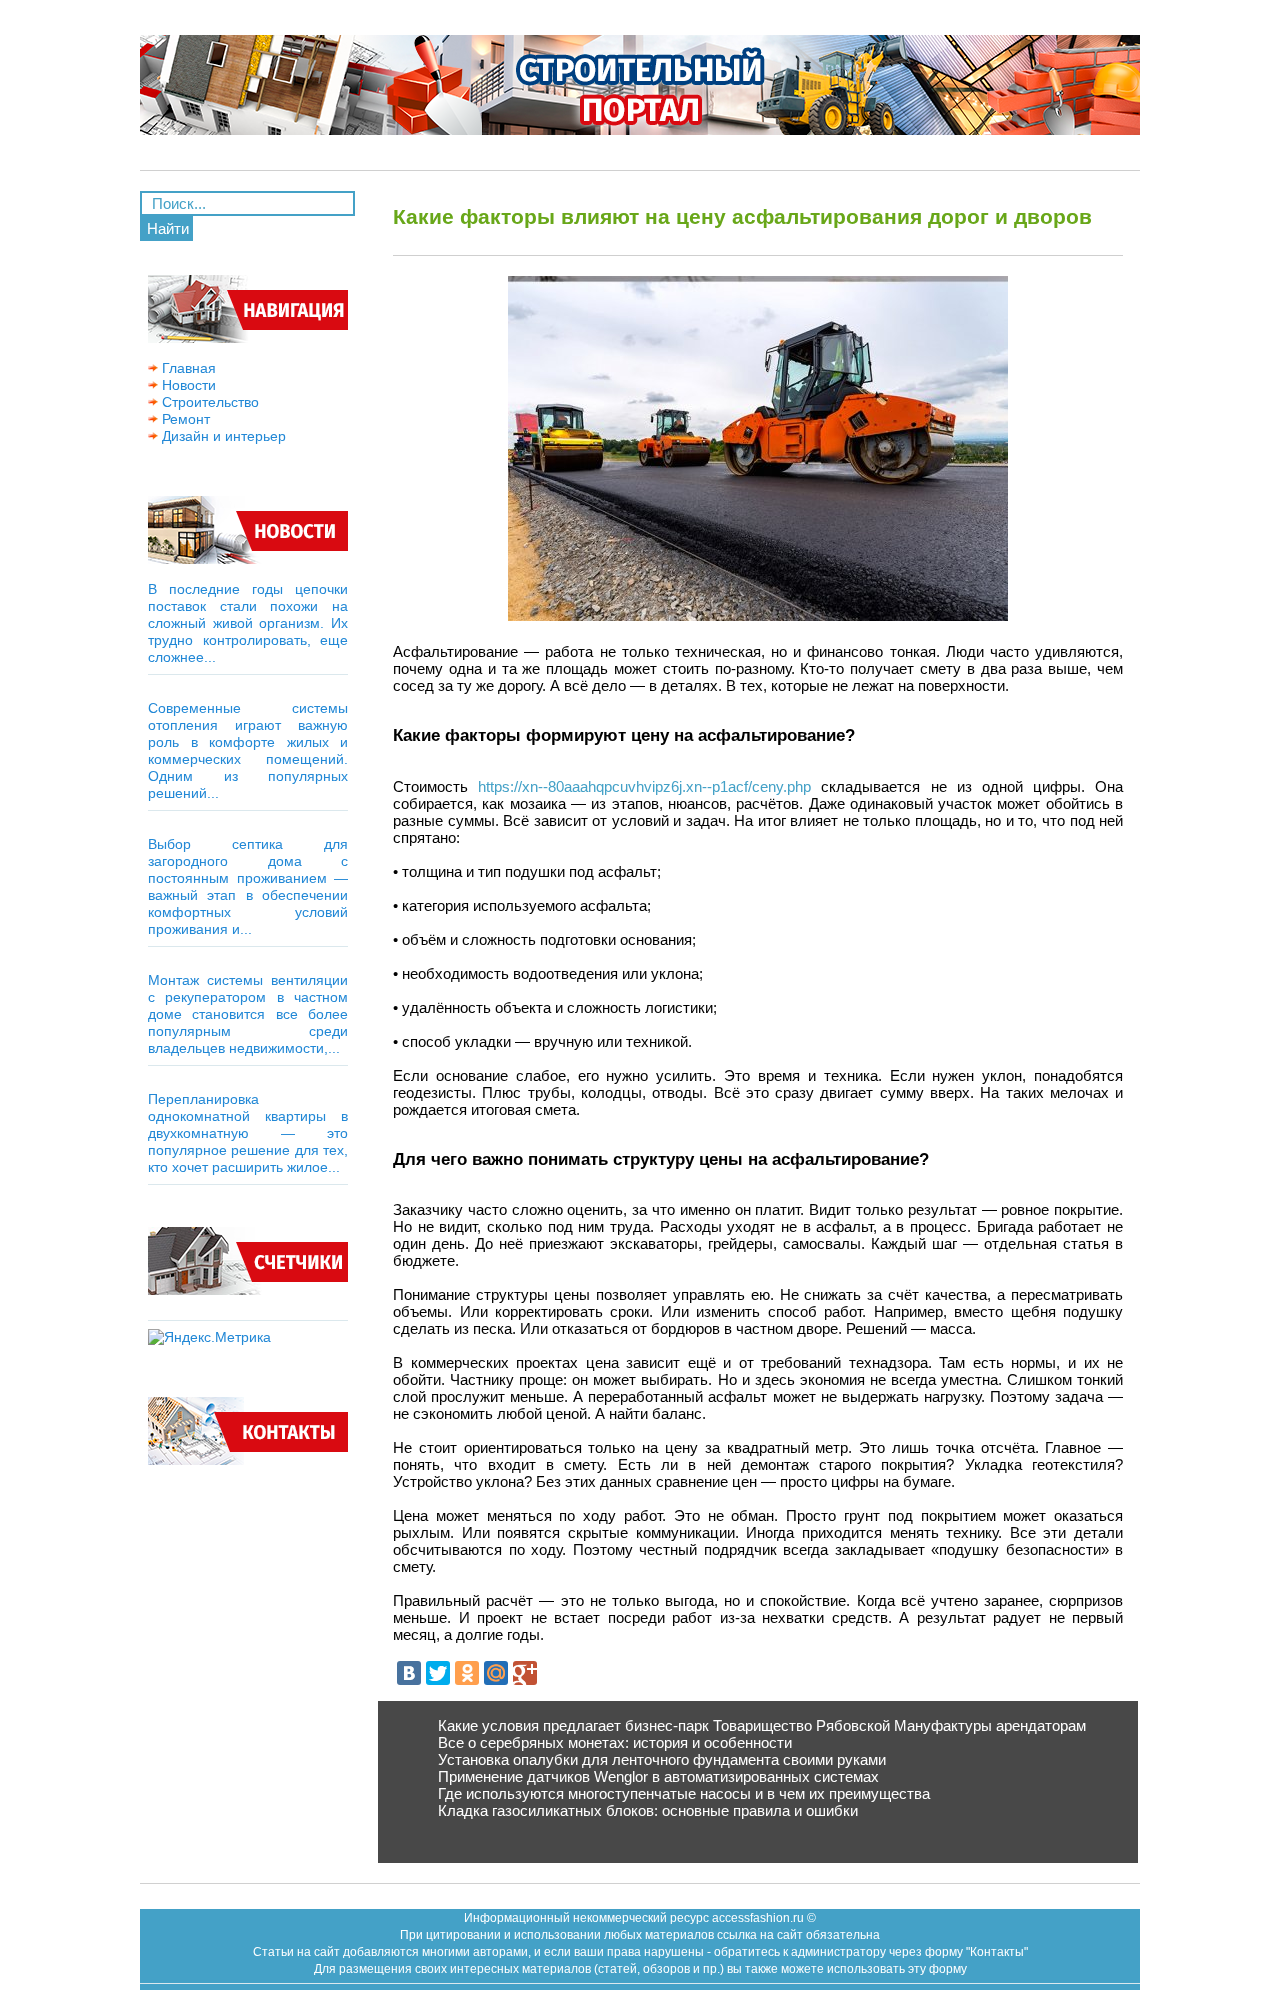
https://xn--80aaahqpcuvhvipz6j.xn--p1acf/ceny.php (644, 786)
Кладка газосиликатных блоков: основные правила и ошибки (648, 1810)
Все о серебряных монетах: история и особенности (615, 1742)
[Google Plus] (525, 1673)
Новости (187, 385)
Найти (168, 228)
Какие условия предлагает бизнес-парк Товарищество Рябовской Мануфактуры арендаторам (762, 1725)
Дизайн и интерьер (222, 436)
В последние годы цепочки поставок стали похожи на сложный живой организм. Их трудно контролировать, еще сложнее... (248, 623)
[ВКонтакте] (409, 1673)
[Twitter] (438, 1673)
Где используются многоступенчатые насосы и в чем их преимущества (684, 1793)
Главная (187, 368)
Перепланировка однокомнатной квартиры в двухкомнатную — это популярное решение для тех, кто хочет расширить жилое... (248, 1133)
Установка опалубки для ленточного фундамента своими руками (662, 1759)
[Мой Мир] (496, 1673)
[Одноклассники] (467, 1673)
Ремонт (184, 419)
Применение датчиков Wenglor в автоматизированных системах (658, 1776)
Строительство (208, 402)
